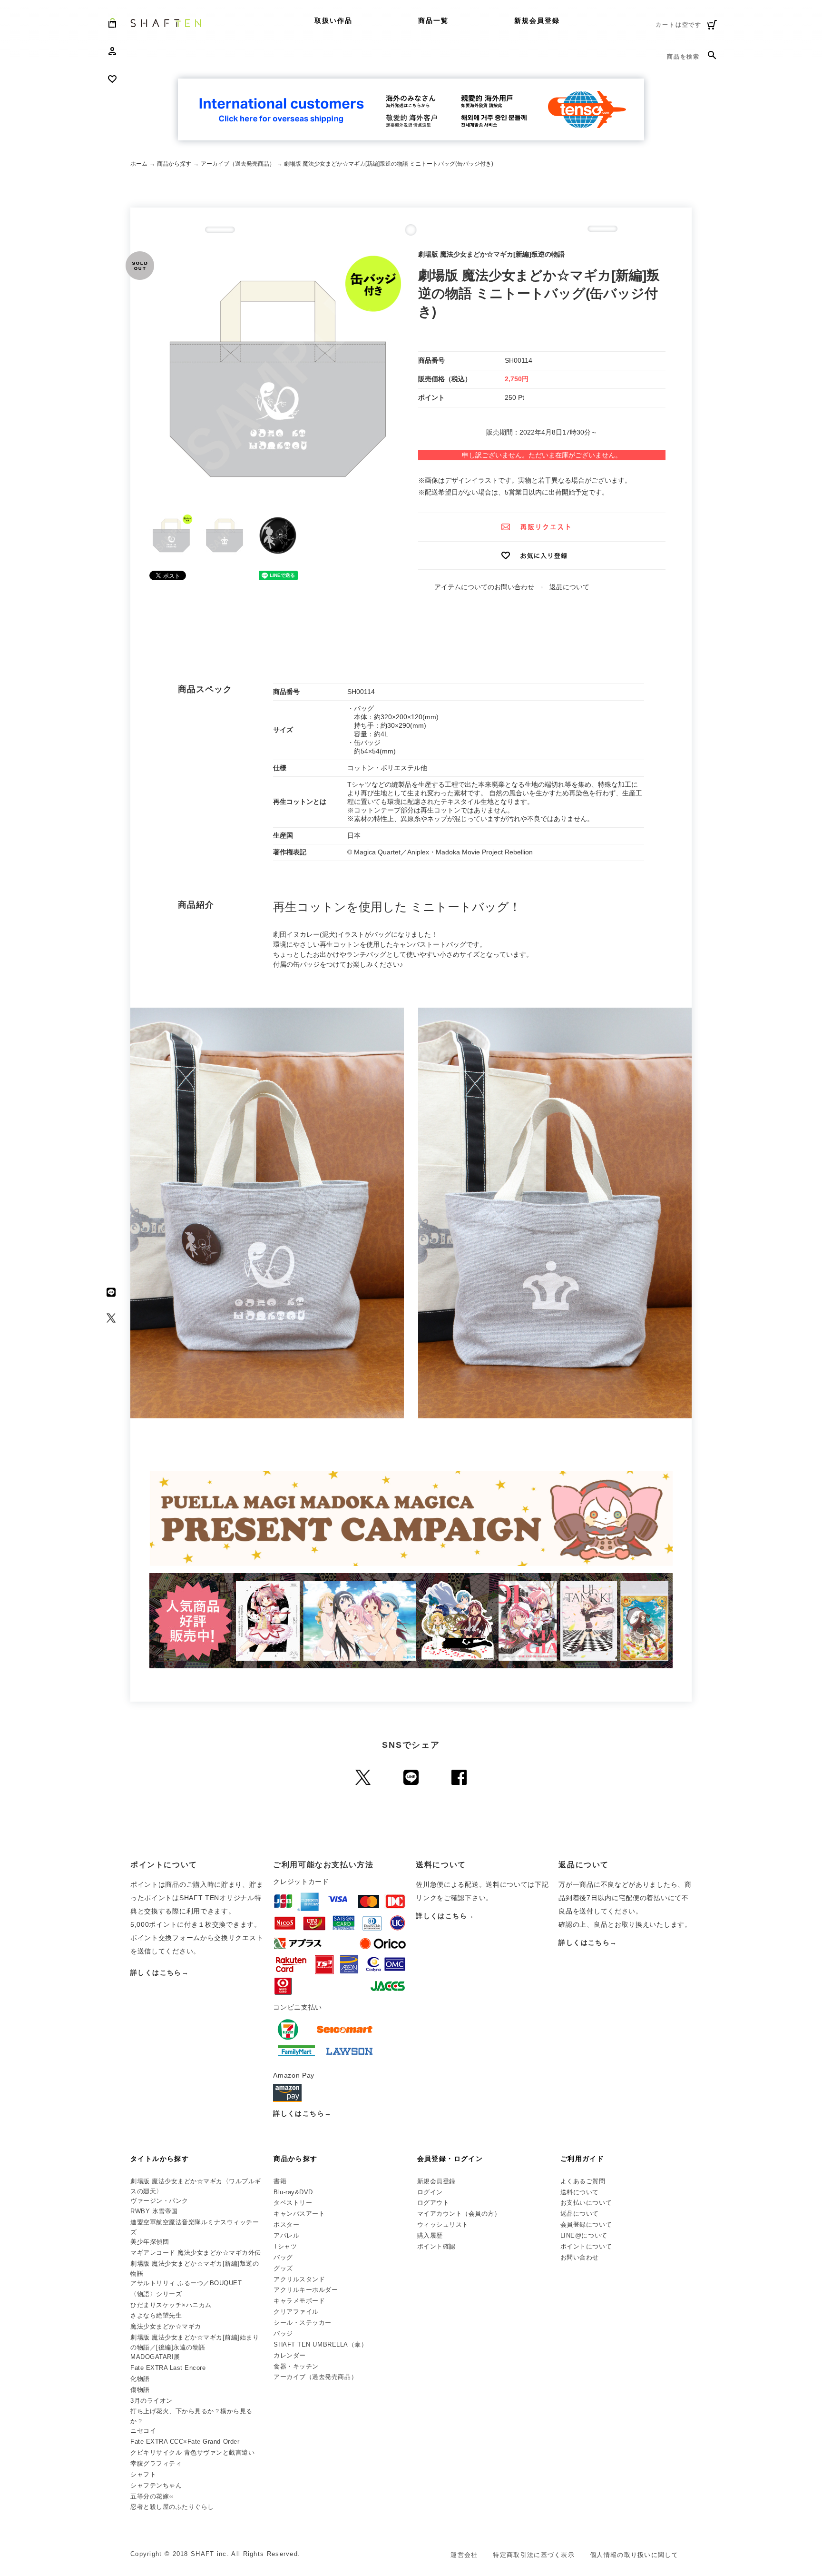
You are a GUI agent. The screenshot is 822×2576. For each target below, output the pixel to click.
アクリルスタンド (299, 2279)
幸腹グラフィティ (156, 2463)
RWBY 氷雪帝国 (154, 2211)
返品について (569, 587)
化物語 (140, 2379)
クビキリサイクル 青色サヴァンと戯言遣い (192, 2452)
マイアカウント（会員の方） (459, 2214)
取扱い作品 (334, 20)
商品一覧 (433, 20)
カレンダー (290, 2355)
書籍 (280, 2181)
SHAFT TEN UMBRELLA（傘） (320, 2344)
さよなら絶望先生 (156, 2315)
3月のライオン (152, 2401)
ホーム (139, 164)
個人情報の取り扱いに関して (634, 2555)
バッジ (283, 2333)
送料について (580, 2192)
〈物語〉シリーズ (156, 2294)
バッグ (283, 2257)
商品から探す (174, 164)
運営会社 (464, 2555)
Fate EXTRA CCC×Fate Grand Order (185, 2442)
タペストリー (293, 2203)
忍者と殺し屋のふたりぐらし (172, 2507)
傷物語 (140, 2390)
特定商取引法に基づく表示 (534, 2555)
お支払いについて (586, 2203)
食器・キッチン (296, 2366)
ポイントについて (586, 2246)
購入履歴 (430, 2235)
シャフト (143, 2474)
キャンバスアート (299, 2214)
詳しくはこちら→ (160, 1972)
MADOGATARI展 (155, 2357)
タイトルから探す (160, 2159)
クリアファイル (296, 2312)
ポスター (286, 2224)
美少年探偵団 (150, 2242)
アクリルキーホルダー (306, 2290)
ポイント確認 (436, 2246)
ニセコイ (143, 2431)
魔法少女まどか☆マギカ (166, 2326)
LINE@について (584, 2235)
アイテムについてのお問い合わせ (484, 587)
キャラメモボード (299, 2301)
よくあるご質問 (583, 2181)
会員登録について (586, 2224)
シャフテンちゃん (156, 2485)
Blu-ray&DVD (293, 2192)
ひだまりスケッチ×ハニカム (171, 2305)
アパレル (286, 2235)
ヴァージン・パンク (159, 2201)
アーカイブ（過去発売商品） (238, 164)
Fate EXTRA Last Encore (168, 2368)
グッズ (283, 2268)
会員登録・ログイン (450, 2159)
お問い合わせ (580, 2257)
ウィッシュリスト (443, 2224)
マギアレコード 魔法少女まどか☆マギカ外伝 (196, 2253)
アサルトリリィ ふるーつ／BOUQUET (186, 2283)
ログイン (430, 2192)
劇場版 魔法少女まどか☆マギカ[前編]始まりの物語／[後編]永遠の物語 (195, 2342)
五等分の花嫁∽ (152, 2496)
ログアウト (433, 2203)
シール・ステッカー (303, 2323)
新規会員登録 (537, 20)
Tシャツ (285, 2246)
